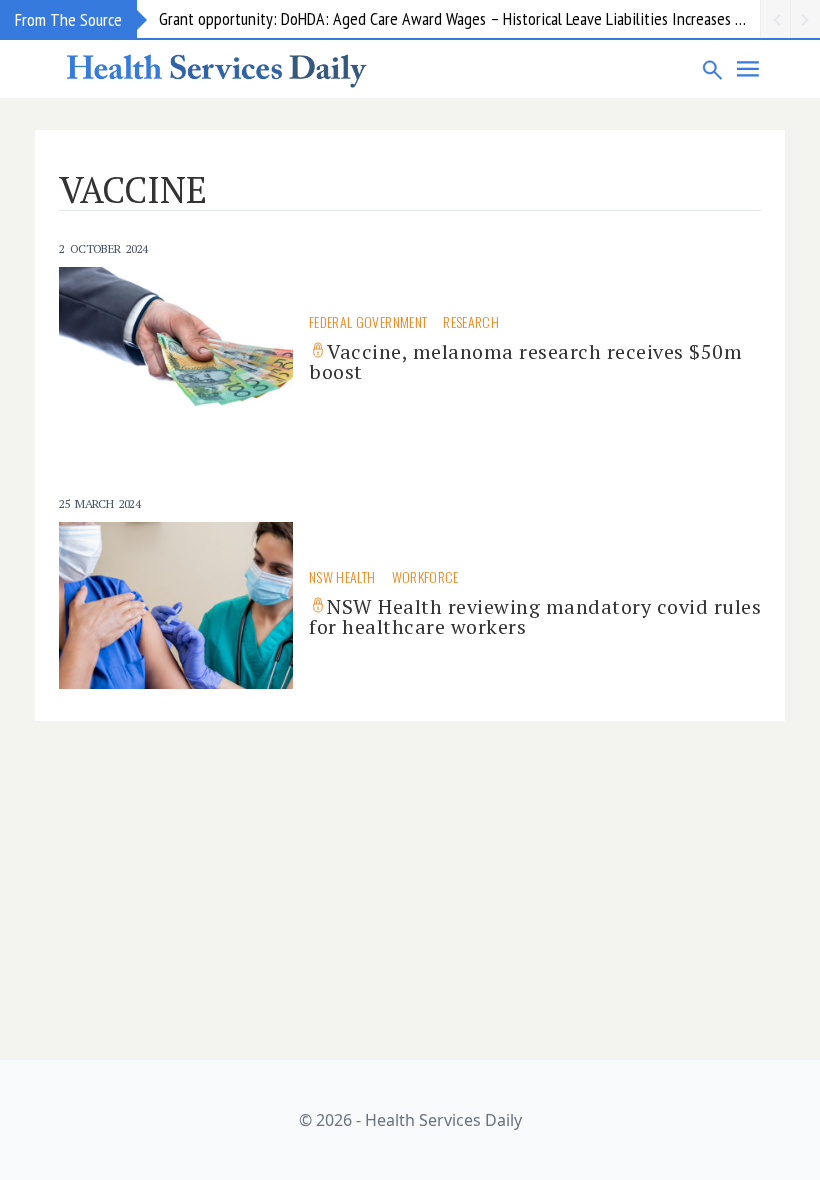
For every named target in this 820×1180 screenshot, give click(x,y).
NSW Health (342, 576)
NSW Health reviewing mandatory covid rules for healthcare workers (535, 616)
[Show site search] (713, 69)
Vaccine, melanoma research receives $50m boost (525, 361)
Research (471, 321)
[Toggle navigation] (749, 69)
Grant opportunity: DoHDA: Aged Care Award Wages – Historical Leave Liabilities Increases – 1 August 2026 (459, 18)
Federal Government (368, 321)
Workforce (425, 576)
